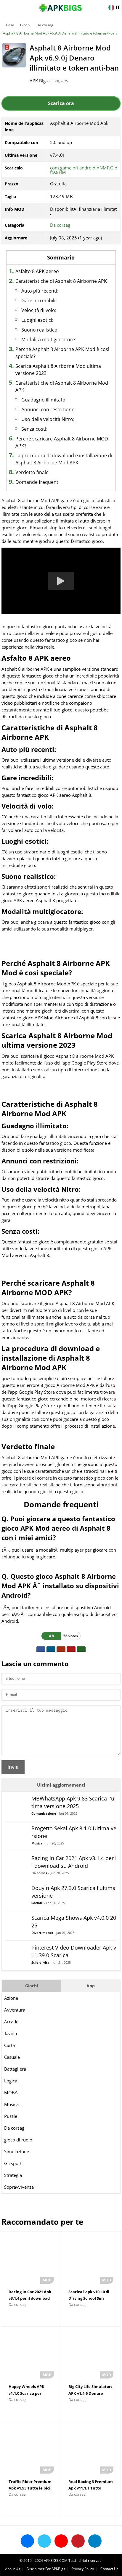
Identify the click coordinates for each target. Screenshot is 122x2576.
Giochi (25, 25)
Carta (9, 2045)
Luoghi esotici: (37, 320)
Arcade (11, 2022)
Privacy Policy (83, 2569)
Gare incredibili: (39, 301)
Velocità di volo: (39, 310)
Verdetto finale (32, 472)
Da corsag (45, 25)
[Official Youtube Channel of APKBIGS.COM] (61, 2541)
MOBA (11, 2092)
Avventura (15, 2010)
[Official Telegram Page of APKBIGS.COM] (95, 2541)
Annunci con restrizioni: (48, 409)
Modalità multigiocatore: (49, 339)
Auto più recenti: (40, 291)
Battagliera (15, 2069)
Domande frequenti (37, 482)
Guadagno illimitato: (44, 400)
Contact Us (109, 2569)
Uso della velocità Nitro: (48, 419)
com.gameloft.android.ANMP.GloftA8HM (84, 170)
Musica (11, 2104)
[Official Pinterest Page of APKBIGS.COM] (78, 2541)
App (91, 1986)
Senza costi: (34, 429)
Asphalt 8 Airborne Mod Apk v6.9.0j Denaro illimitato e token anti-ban (60, 33)
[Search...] (99, 5)
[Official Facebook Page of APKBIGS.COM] (27, 2541)
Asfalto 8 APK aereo (37, 271)
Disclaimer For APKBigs (46, 2569)
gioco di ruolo (18, 2140)
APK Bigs (39, 81)
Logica (11, 2081)
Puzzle (11, 2116)
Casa (10, 25)
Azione (11, 1998)
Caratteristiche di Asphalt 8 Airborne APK (61, 281)
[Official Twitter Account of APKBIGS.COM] (44, 2541)
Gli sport (13, 2163)
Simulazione (17, 2151)
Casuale (12, 2057)
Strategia (13, 2175)
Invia (13, 1767)
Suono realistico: (40, 330)
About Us (13, 2569)
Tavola (11, 2033)
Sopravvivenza (19, 2187)
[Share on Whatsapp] (81, 1649)
